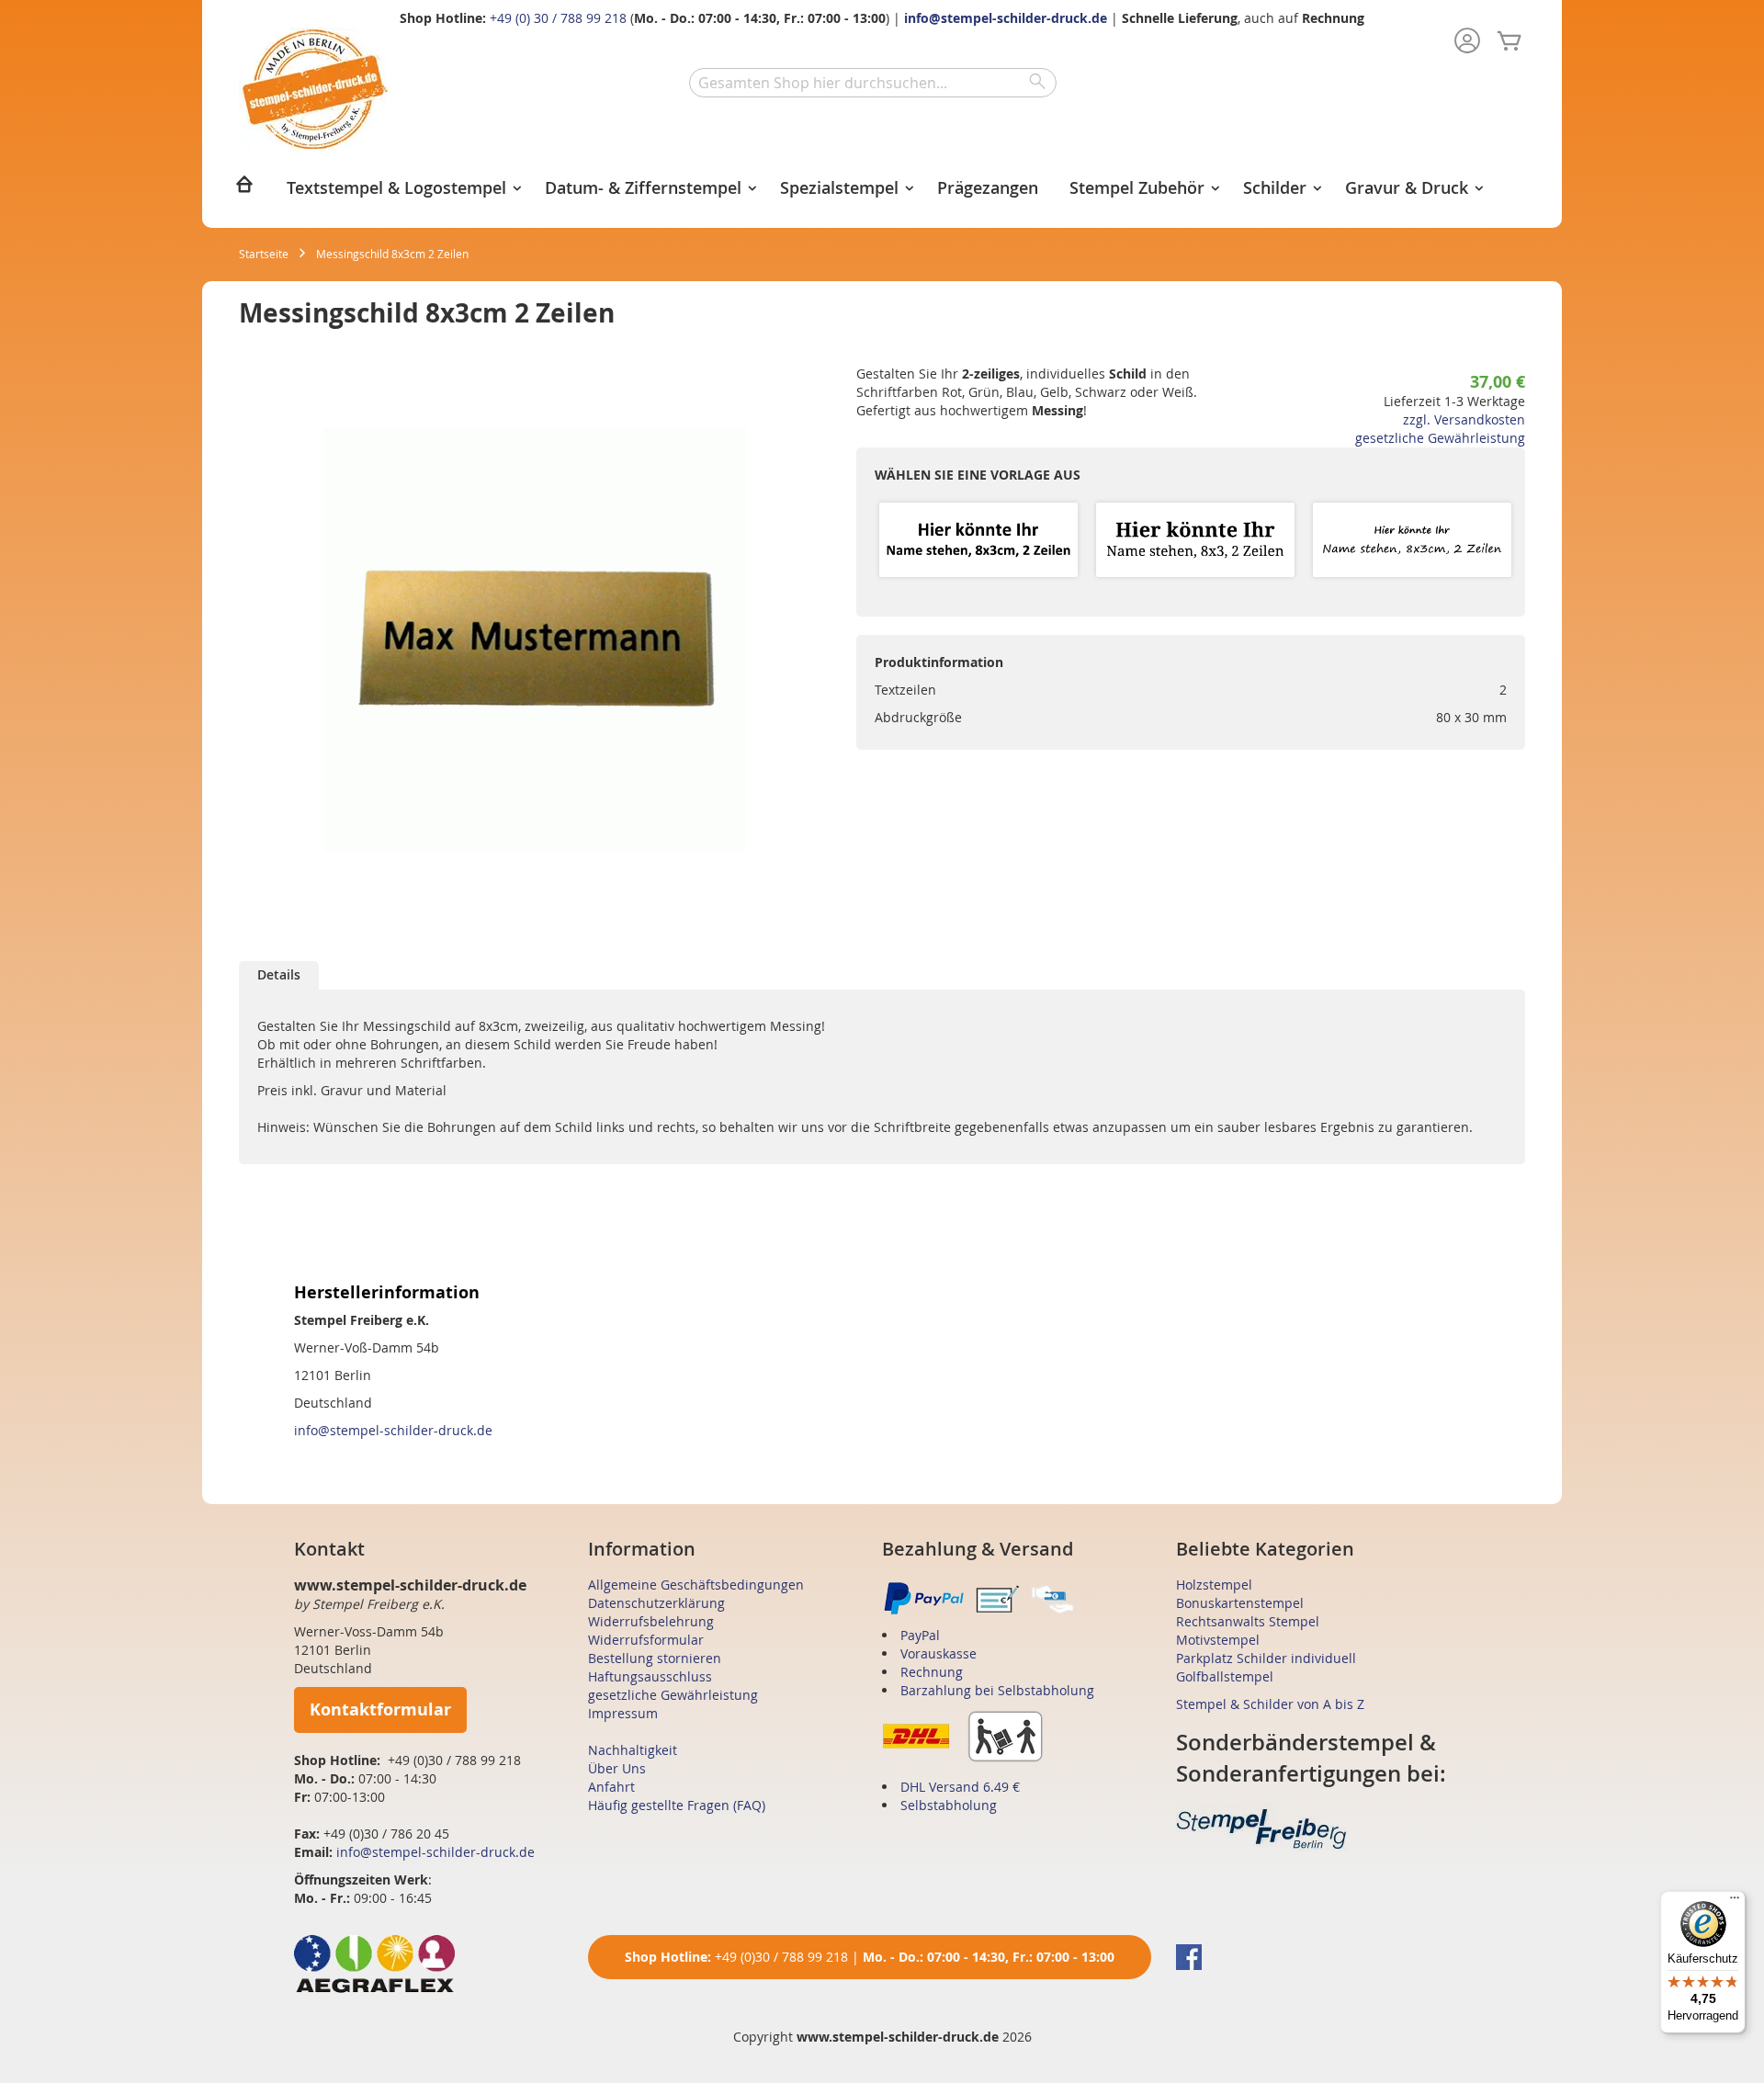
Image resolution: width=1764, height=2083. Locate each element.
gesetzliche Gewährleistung (1440, 438)
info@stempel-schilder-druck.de (1006, 18)
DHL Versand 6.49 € (960, 1787)
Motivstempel (1218, 1640)
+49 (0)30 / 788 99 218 (781, 1957)
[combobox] (873, 83)
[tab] (279, 975)
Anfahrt (611, 1787)
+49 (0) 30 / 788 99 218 (558, 18)
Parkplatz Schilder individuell (1266, 1658)
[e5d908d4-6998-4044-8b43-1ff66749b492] (978, 541)
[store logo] (315, 90)
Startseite (264, 254)
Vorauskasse (939, 1653)
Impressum (623, 1713)
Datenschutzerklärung (656, 1603)
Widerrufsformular (646, 1640)
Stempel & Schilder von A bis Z (1270, 1704)
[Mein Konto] (1467, 42)
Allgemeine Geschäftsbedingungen (696, 1585)
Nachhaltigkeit (633, 1750)
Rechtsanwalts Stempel (1248, 1621)
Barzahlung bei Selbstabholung (997, 1690)
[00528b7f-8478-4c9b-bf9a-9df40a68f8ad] (1412, 541)
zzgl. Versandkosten (1464, 419)
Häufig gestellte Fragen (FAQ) (677, 1805)
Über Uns (617, 1768)
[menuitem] (244, 190)
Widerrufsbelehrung (651, 1621)
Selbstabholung (949, 1805)
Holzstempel (1214, 1585)
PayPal (920, 1635)
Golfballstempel (1225, 1676)
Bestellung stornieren (655, 1658)
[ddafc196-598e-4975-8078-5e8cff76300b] (1195, 541)
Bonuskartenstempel (1240, 1603)
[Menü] (1735, 1902)
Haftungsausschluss (650, 1676)
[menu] (882, 190)
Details (279, 974)
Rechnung (932, 1672)
